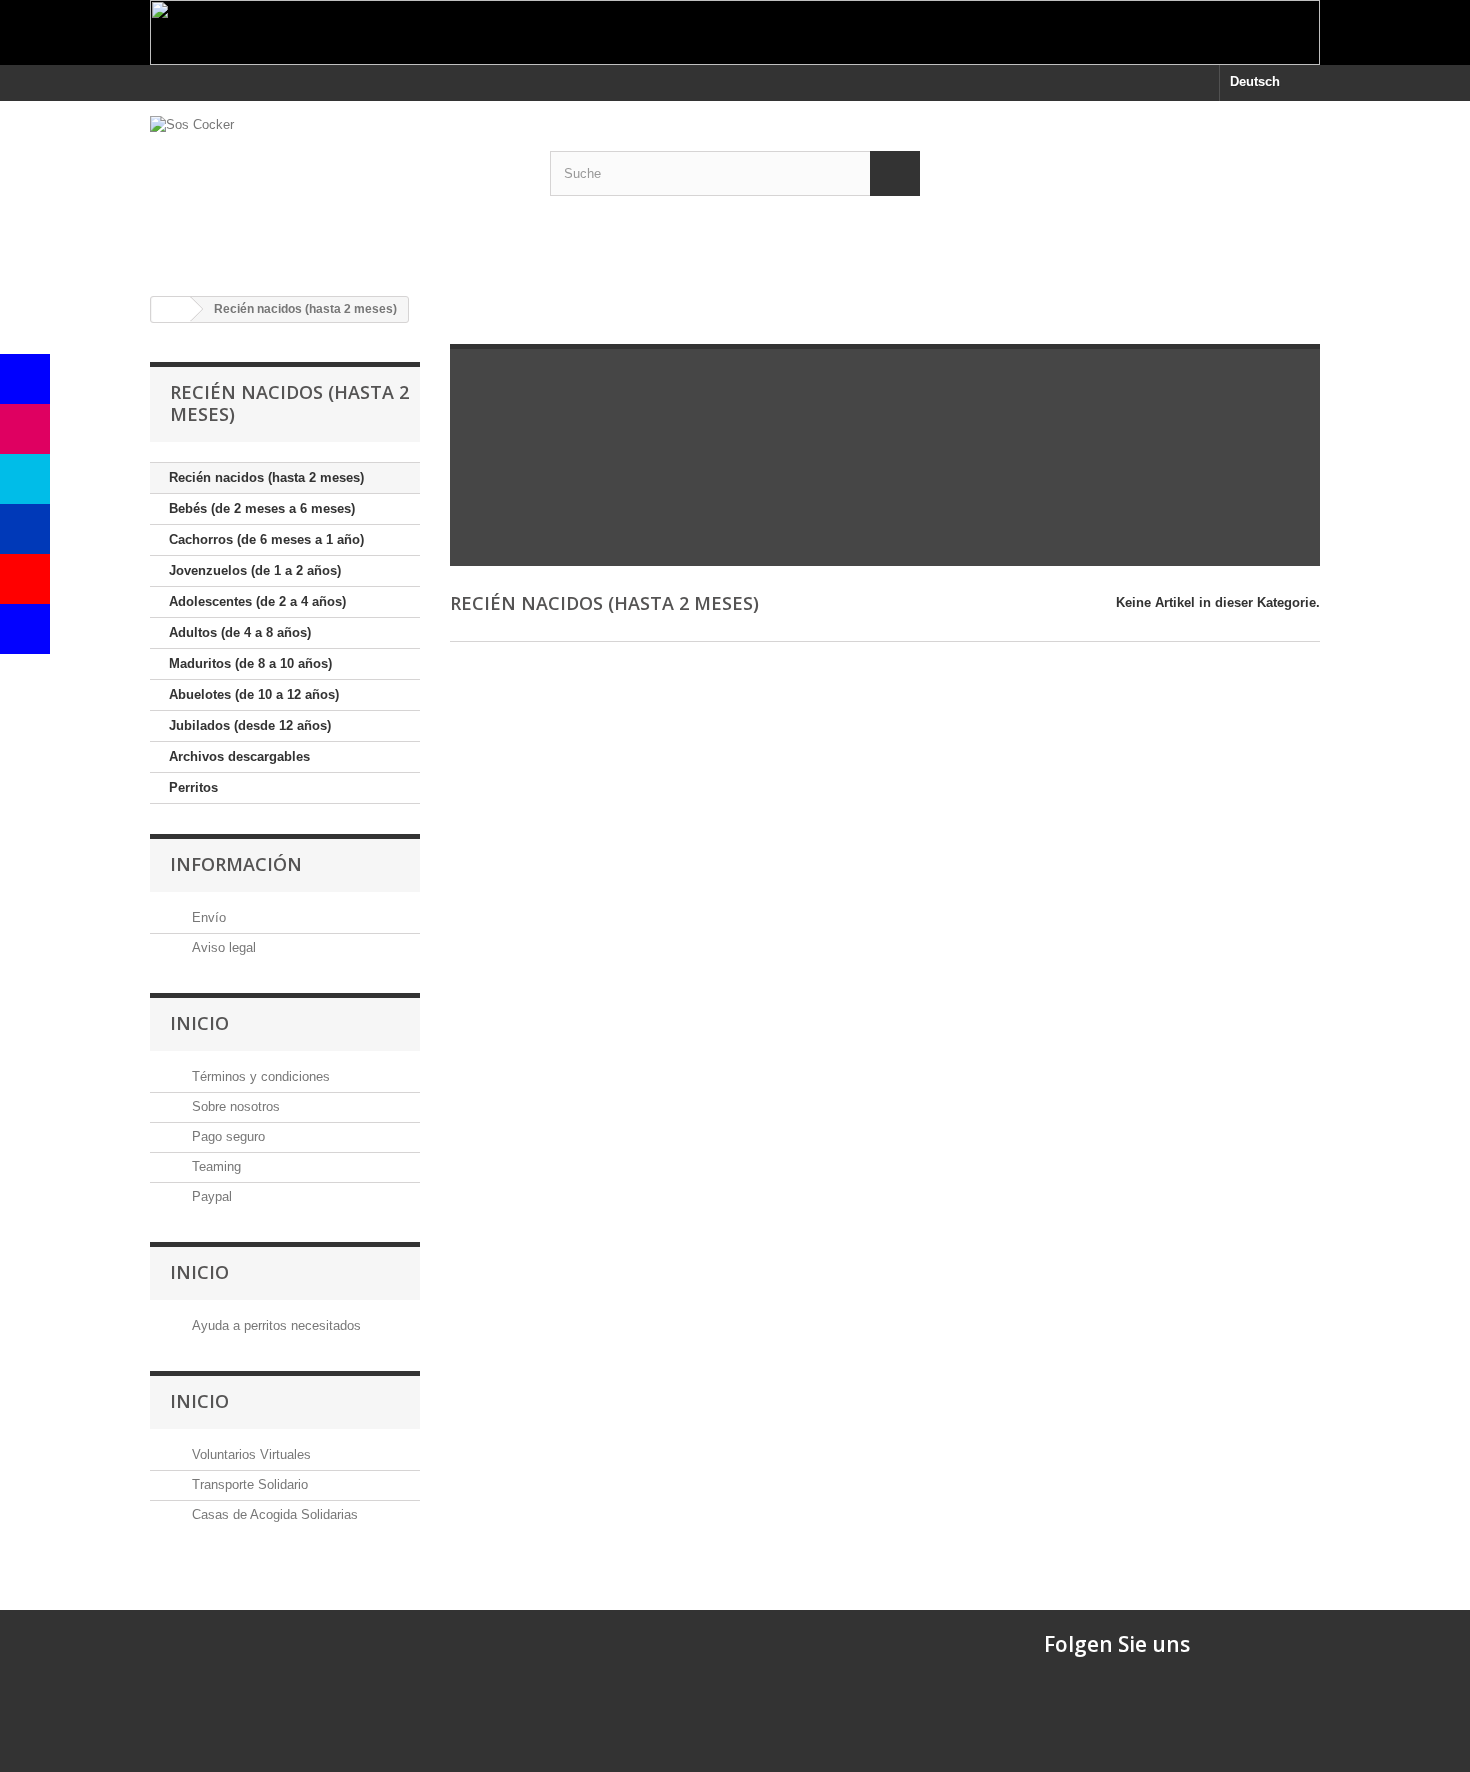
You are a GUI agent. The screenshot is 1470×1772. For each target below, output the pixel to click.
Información (236, 864)
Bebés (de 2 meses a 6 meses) (262, 508)
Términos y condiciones (259, 1076)
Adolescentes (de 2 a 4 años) (257, 601)
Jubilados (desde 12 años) (250, 725)
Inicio (199, 1023)
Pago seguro (226, 1136)
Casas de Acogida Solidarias (273, 1514)
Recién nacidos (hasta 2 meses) (266, 477)
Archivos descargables (239, 756)
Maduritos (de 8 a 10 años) (250, 663)
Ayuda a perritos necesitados (274, 1325)
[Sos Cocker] (335, 191)
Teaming (214, 1166)
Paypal (210, 1196)
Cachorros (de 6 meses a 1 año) (266, 539)
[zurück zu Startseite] (171, 309)
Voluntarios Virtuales (249, 1454)
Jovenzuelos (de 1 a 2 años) (255, 570)
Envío (207, 917)
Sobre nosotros (234, 1106)
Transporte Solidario (248, 1484)
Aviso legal (222, 947)
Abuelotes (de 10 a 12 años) (254, 694)
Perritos (193, 787)
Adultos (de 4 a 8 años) (240, 632)
